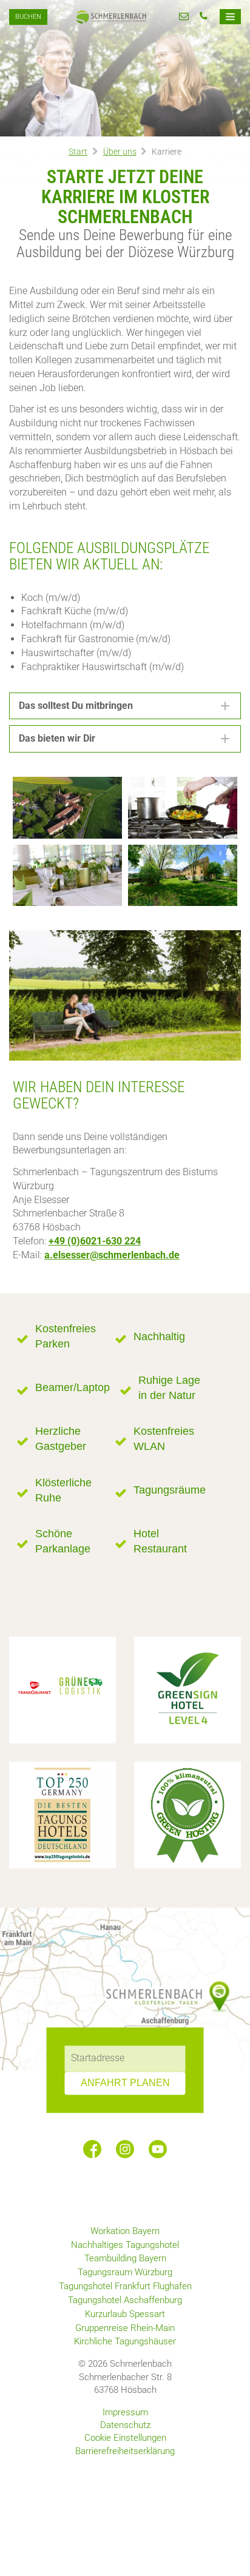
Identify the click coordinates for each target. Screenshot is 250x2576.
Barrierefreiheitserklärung (125, 2451)
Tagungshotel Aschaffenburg (125, 2300)
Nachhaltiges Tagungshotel (125, 2245)
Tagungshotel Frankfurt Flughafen (125, 2286)
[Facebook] (92, 2149)
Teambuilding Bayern (125, 2258)
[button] (125, 706)
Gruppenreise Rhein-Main (125, 2328)
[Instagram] (125, 2149)
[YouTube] (158, 2149)
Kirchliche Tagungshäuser (125, 2341)
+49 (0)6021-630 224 (95, 1241)
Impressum (125, 2412)
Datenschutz (125, 2425)
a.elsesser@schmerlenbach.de (112, 1255)
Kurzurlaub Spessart (125, 2314)
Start (78, 152)
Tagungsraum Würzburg (125, 2272)
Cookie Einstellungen (125, 2438)
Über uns (120, 152)
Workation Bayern (125, 2231)
